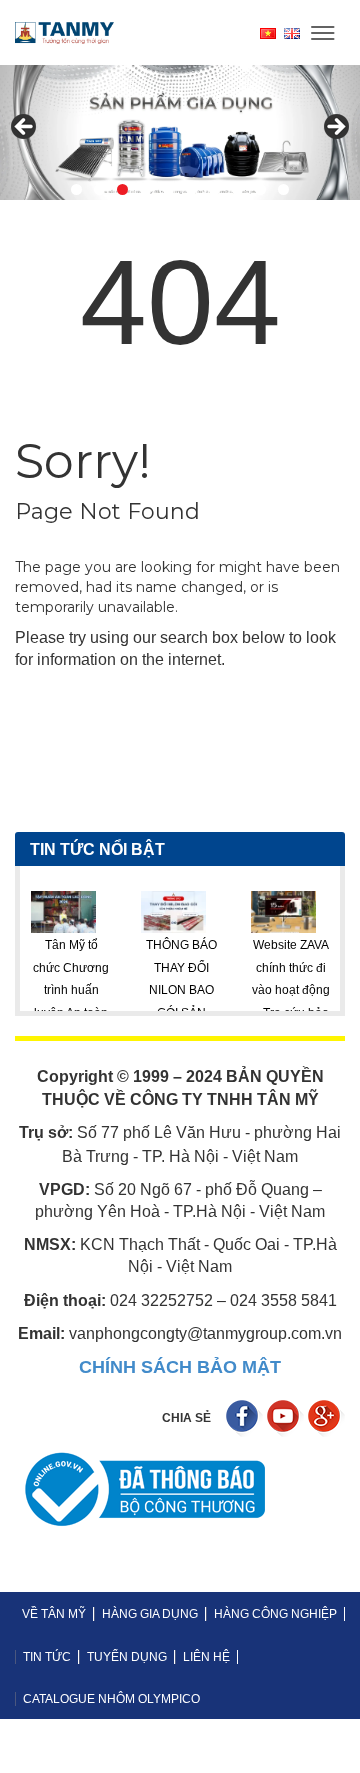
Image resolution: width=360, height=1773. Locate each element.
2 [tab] (99, 189)
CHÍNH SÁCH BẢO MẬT (180, 1367)
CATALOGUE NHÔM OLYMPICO (111, 1699)
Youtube (285, 1418)
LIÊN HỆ (206, 1657)
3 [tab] (122, 189)
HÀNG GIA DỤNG (150, 1614)
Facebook (244, 1418)
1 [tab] (76, 189)
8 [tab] (237, 189)
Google (326, 1418)
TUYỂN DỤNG (127, 1657)
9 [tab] (260, 189)
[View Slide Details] (180, 132)
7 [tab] (214, 189)
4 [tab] (145, 189)
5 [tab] (168, 189)
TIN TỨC (47, 1657)
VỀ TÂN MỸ (54, 1614)
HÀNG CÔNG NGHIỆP (275, 1614)
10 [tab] (283, 189)
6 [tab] (191, 189)
